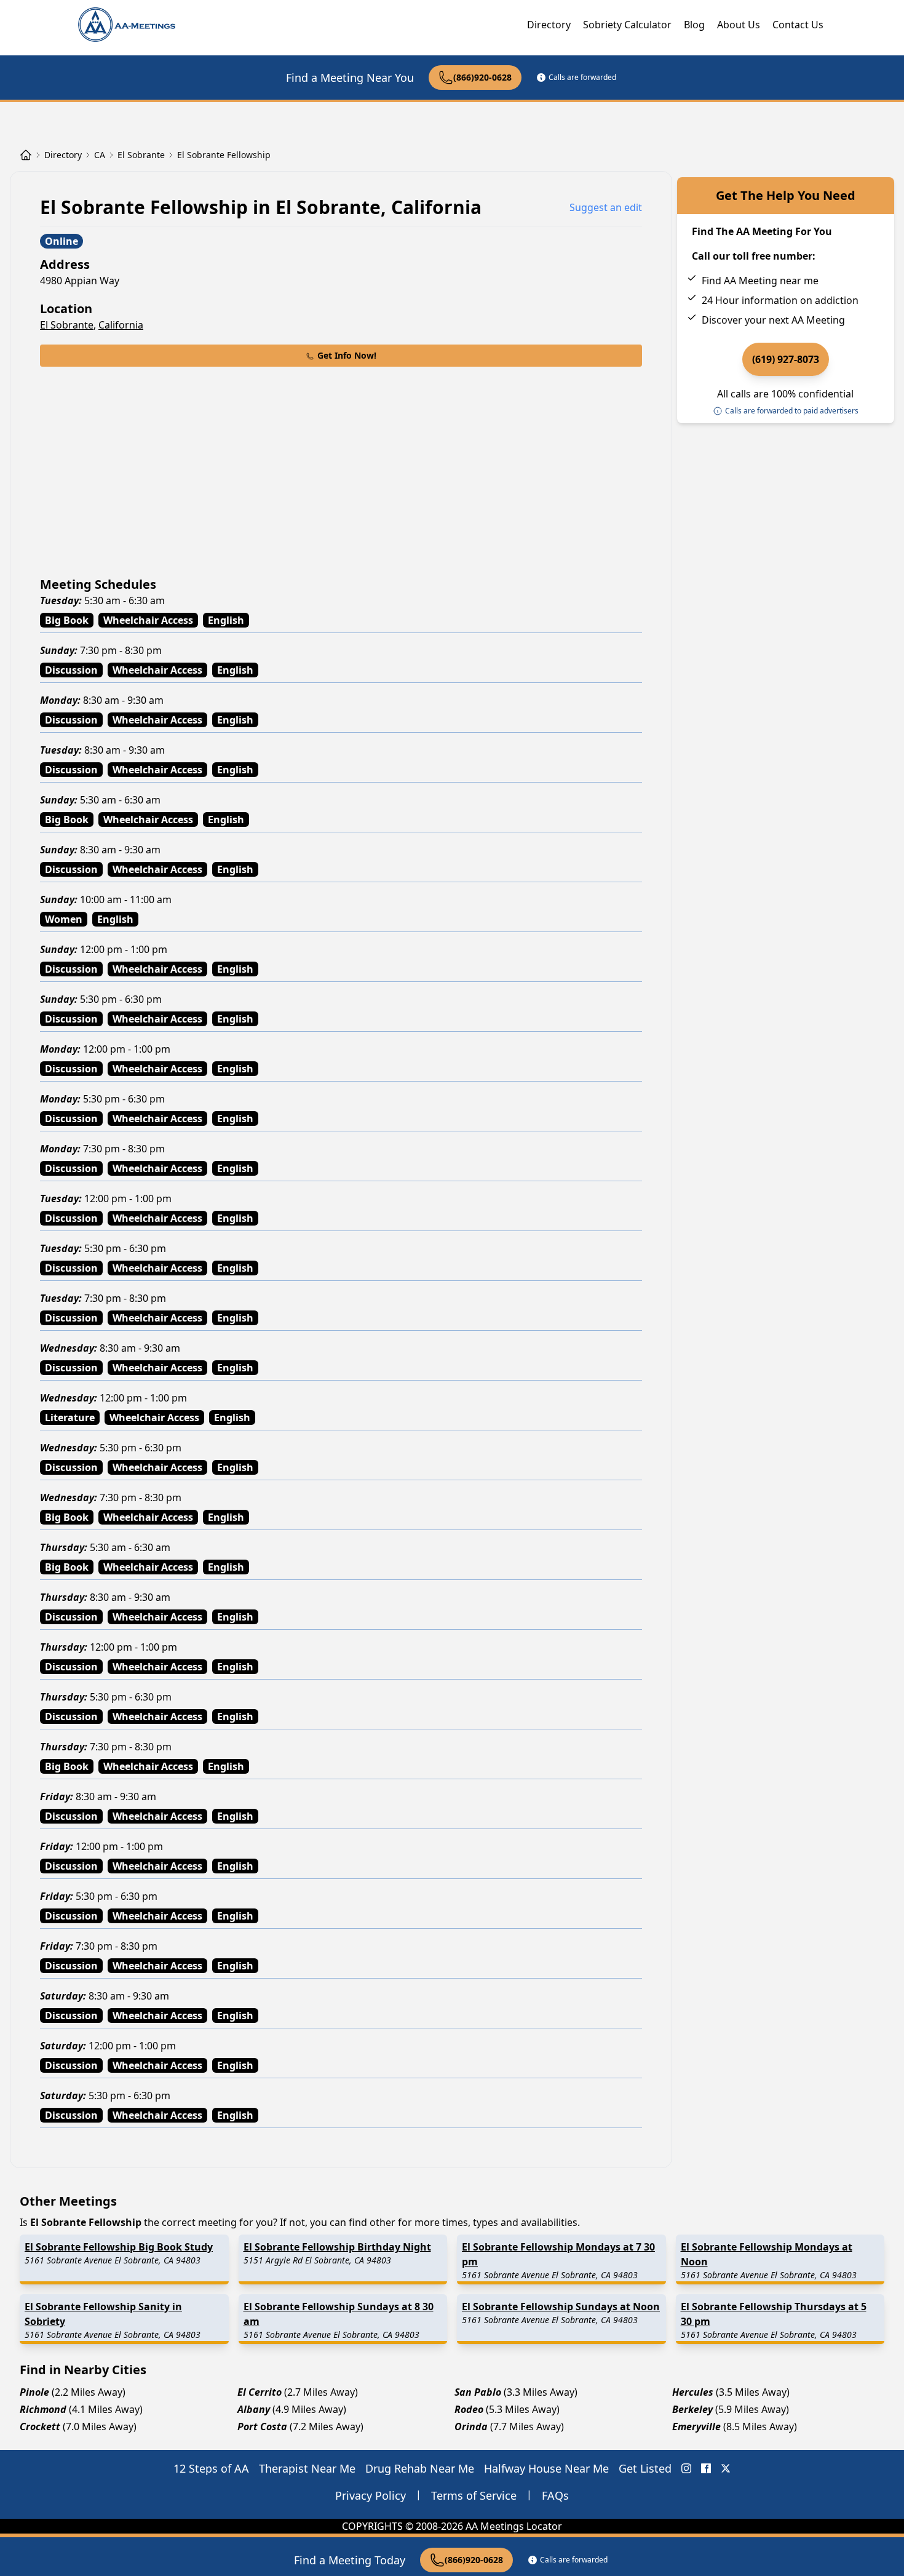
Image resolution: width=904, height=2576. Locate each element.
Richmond (43, 2409)
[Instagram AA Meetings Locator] (686, 2468)
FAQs (555, 2495)
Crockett (40, 2426)
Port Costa (262, 2426)
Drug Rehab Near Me (420, 2468)
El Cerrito (260, 2392)
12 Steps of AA (211, 2468)
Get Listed (645, 2468)
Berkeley (692, 2409)
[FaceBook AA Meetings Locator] (706, 2468)
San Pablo (478, 2392)
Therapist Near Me (307, 2468)
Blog (694, 25)
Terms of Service (474, 2495)
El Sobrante (67, 325)
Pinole (34, 2392)
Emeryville (696, 2426)
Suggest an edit (606, 207)
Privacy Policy (371, 2495)
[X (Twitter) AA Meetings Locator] (726, 2468)
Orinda (471, 2426)
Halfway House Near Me (546, 2468)
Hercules (693, 2392)
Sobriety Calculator (627, 25)
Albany (254, 2409)
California (121, 325)
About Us (739, 25)
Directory (549, 25)
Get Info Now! (347, 355)
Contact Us (798, 25)
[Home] (26, 155)
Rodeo (469, 2409)
